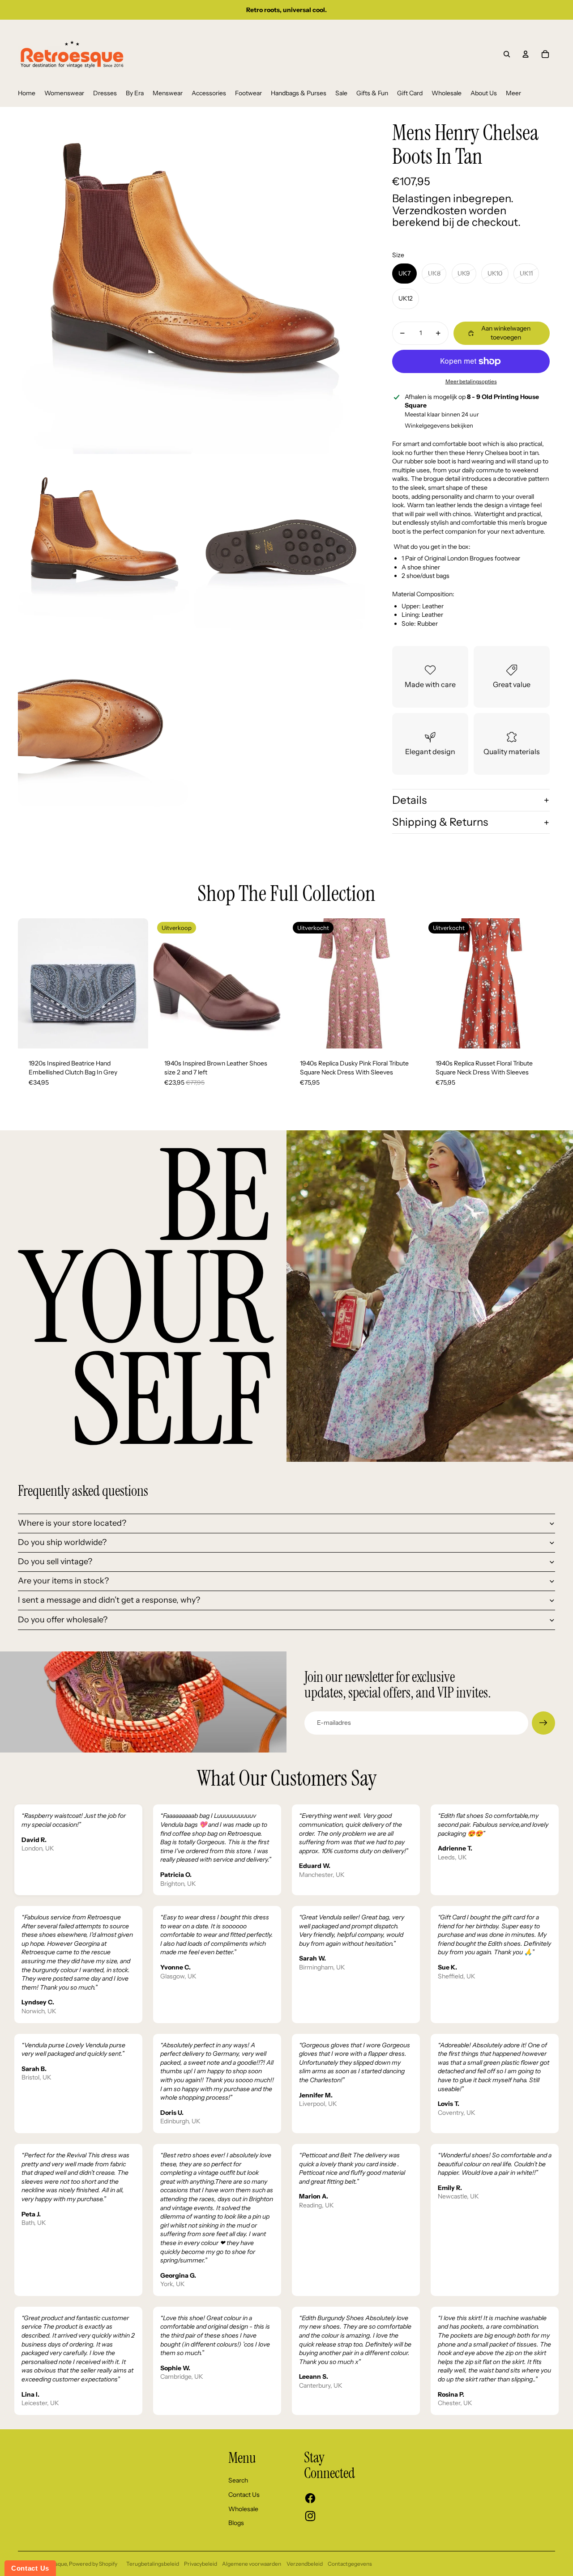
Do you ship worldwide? (62, 1542)
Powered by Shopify (93, 2564)
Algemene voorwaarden (252, 2564)
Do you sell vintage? (55, 1562)
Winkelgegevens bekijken (439, 425)
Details (409, 800)
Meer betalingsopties (471, 382)
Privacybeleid (201, 2564)
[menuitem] (27, 93)
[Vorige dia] (31, 983)
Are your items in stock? (63, 1581)
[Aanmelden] (543, 1723)
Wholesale (243, 2509)
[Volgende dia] (135, 983)
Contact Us (244, 2495)
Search (238, 2480)
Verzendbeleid (305, 2564)
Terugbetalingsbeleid (153, 2564)
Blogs (236, 2523)
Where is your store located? (72, 1523)
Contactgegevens (350, 2564)
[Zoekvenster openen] (507, 54)
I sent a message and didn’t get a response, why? (109, 1600)
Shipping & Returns (440, 822)
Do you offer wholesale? (63, 1620)
